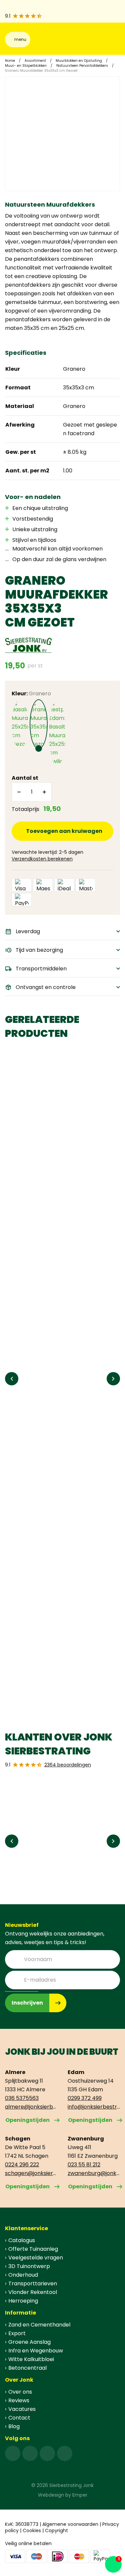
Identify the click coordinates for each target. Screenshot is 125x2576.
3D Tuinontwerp (29, 2266)
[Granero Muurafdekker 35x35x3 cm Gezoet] (39, 724)
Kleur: (31, 694)
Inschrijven (27, 2003)
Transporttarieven (33, 2283)
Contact (19, 2418)
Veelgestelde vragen (36, 2258)
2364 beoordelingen (68, 1765)
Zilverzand (24, 1166)
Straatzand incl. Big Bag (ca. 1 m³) (57, 1329)
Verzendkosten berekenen (42, 859)
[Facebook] (13, 2453)
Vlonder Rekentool (33, 2292)
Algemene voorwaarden (70, 2524)
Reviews (19, 2400)
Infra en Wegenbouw (36, 2351)
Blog (14, 2426)
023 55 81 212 (84, 2165)
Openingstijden (27, 2120)
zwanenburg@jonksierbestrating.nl (94, 2173)
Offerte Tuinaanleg (33, 2249)
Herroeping (23, 2301)
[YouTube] (65, 2453)
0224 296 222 (22, 2165)
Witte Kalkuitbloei (31, 2359)
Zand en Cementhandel (39, 2325)
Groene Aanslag (29, 2342)
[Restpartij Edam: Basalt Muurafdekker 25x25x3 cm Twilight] (57, 733)
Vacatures (22, 2409)
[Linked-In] (47, 2453)
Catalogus (22, 2240)
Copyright (56, 2530)
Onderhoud (23, 2275)
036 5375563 (22, 2098)
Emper (80, 2495)
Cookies (32, 2530)
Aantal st (25, 778)
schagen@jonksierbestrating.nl (31, 2173)
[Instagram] (30, 2453)
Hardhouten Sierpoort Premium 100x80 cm (53, 1668)
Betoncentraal (27, 2368)
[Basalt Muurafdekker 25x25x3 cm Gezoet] (20, 724)
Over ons (20, 2392)
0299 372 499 (85, 2098)
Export (17, 2333)
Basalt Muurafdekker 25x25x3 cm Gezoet (56, 1496)
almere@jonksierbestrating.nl (31, 2107)
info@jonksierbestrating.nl (94, 2107)
